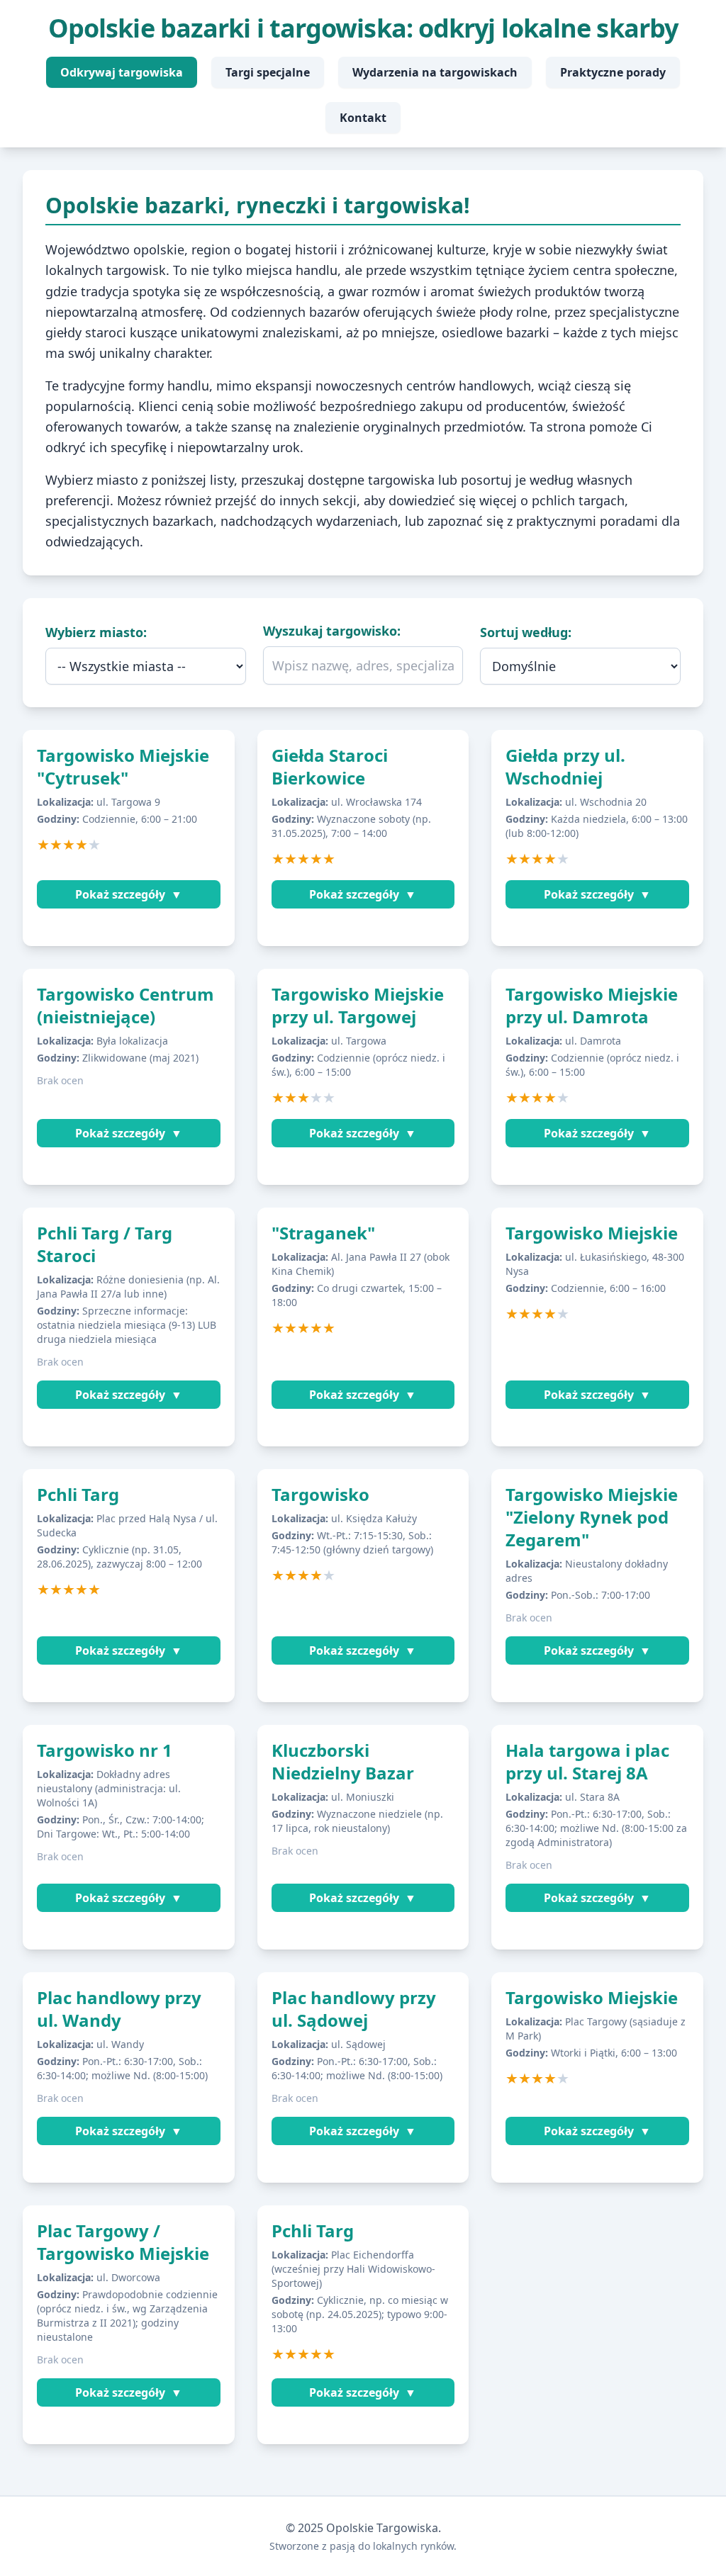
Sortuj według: (526, 632)
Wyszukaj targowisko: (332, 631)
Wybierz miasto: (96, 632)
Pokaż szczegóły (129, 894)
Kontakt (363, 118)
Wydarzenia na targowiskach (435, 72)
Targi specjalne (268, 72)
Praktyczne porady (613, 72)
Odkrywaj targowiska (122, 72)
